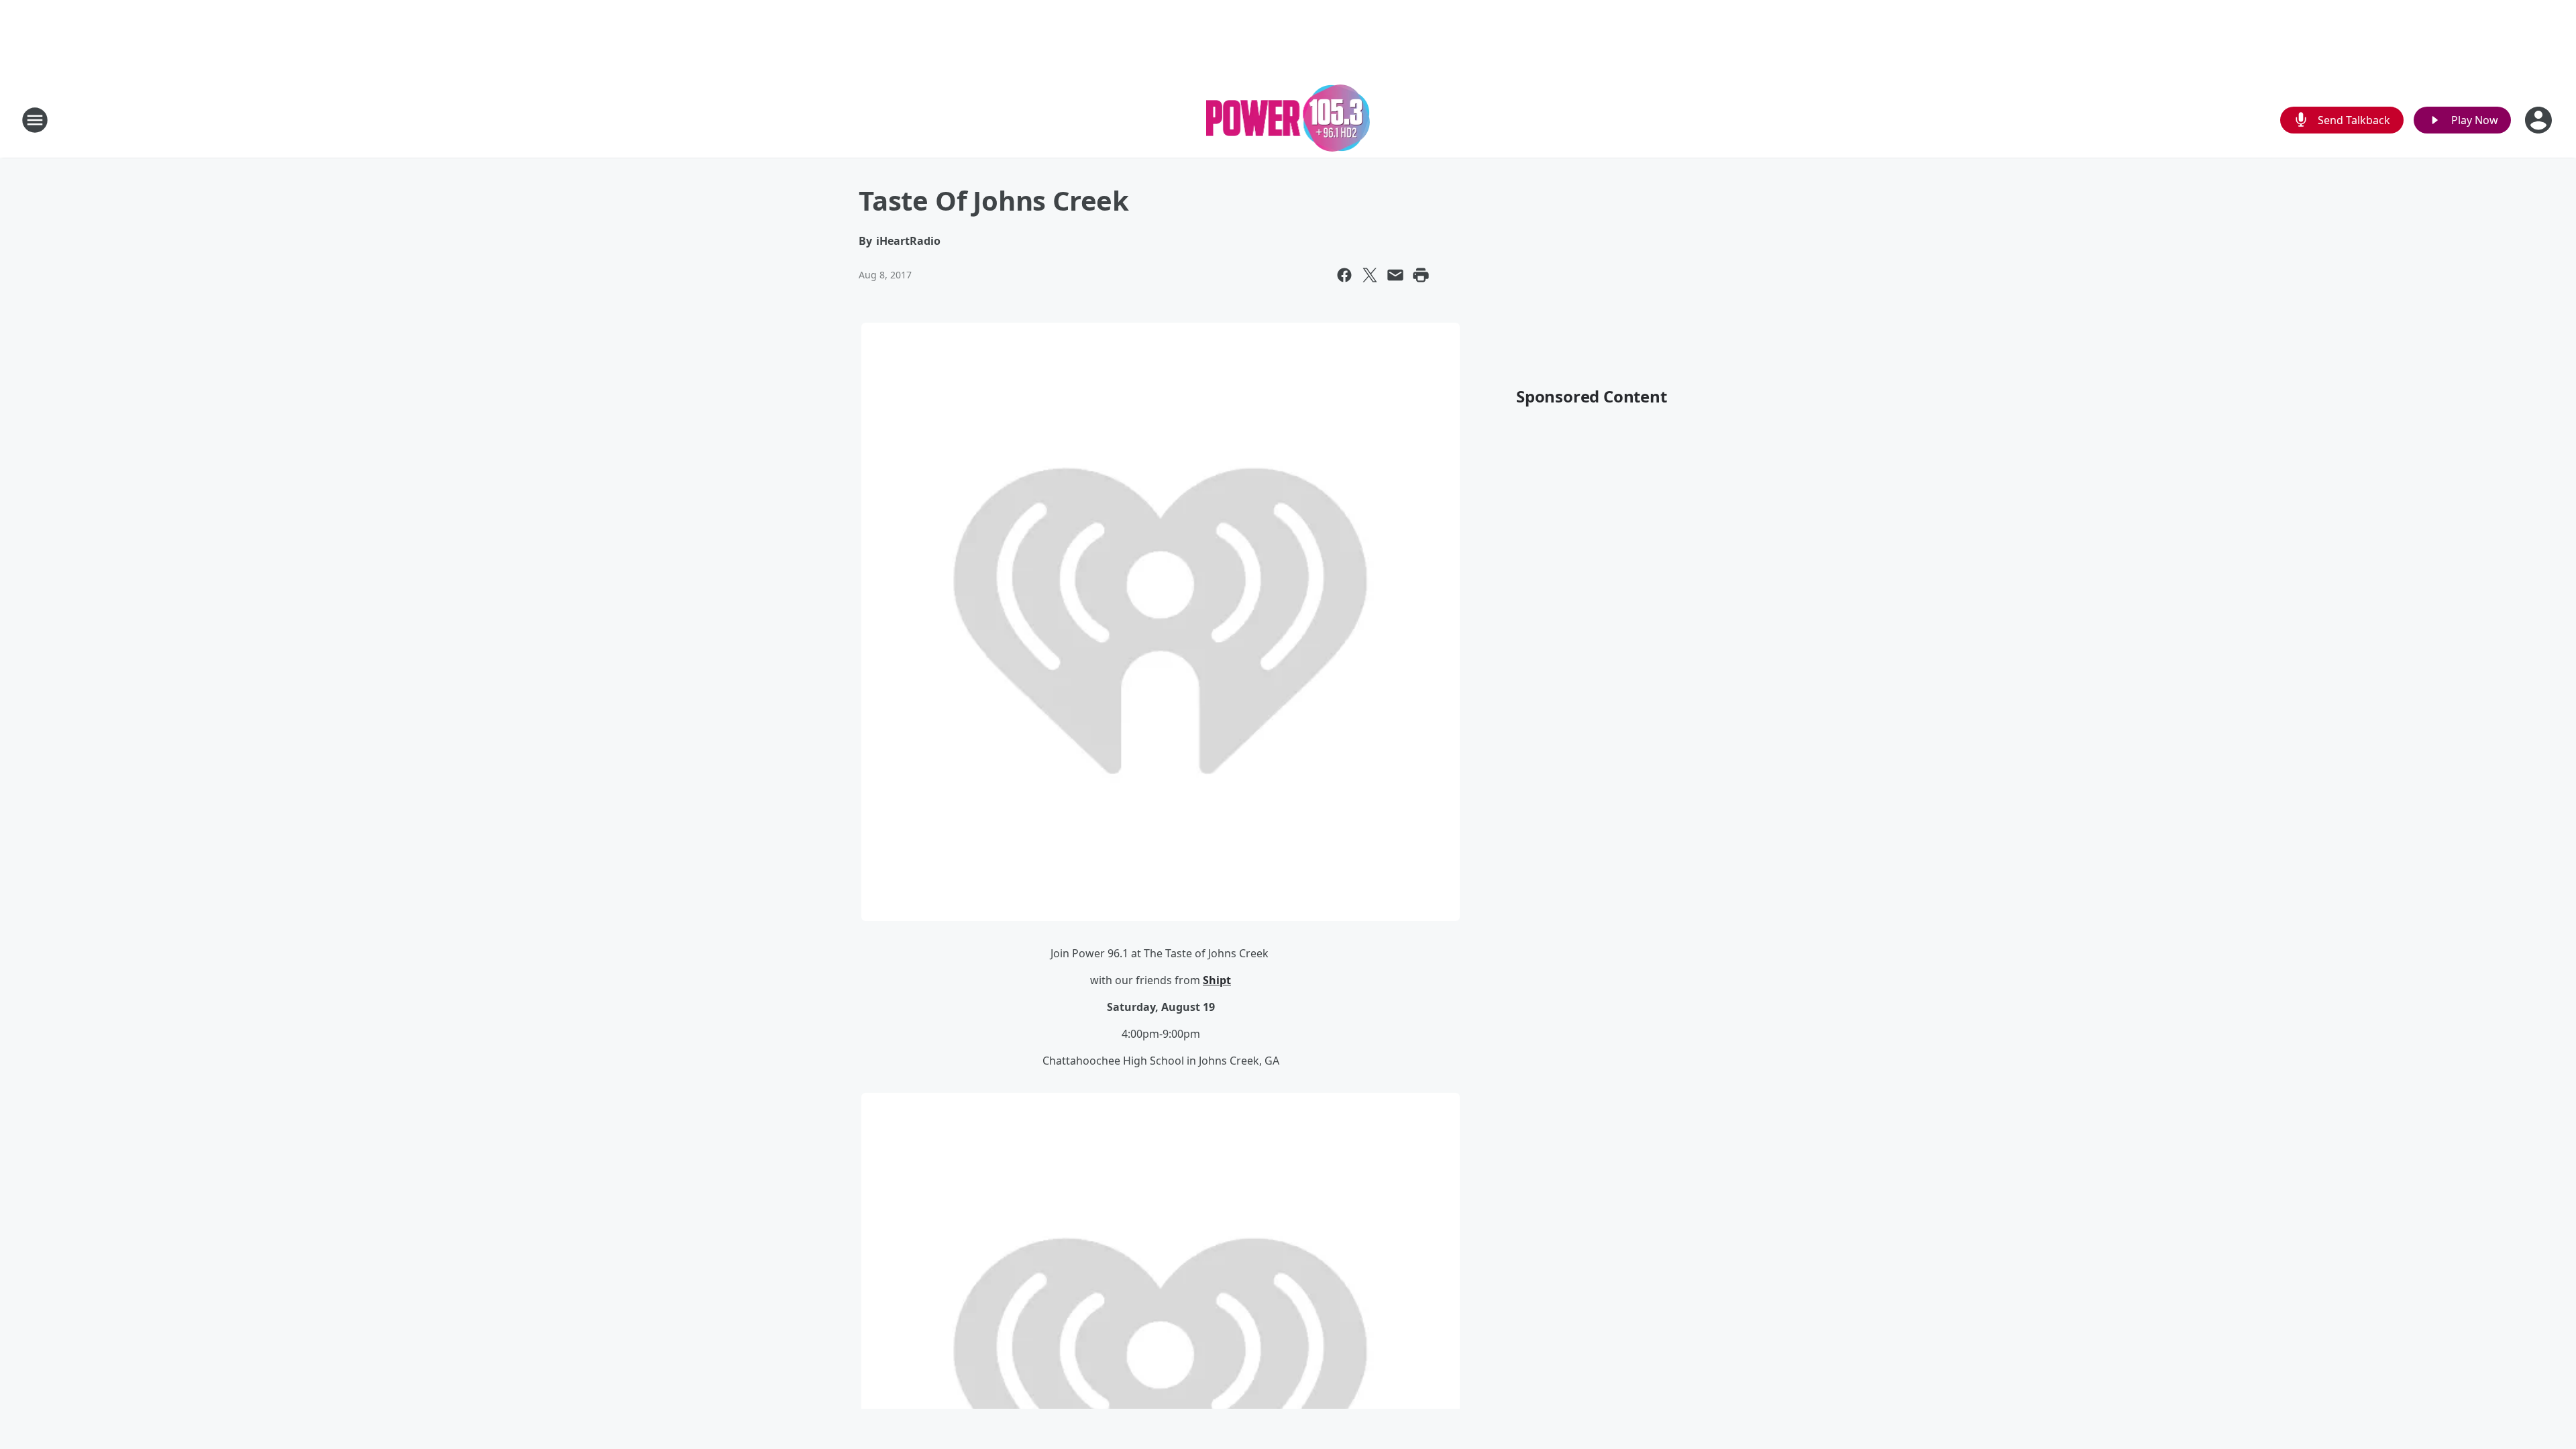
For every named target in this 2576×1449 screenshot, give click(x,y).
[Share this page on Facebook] (1344, 275)
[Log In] (2540, 120)
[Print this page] (1421, 275)
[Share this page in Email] (1395, 275)
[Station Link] (1288, 120)
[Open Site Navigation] (35, 120)
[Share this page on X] (1370, 275)
